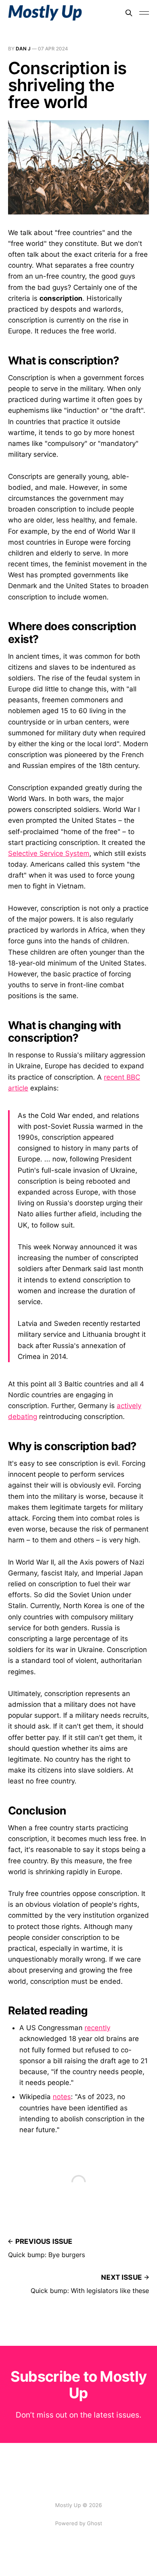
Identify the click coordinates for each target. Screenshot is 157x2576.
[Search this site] (129, 13)
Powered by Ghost (79, 2523)
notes (62, 2097)
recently (97, 2028)
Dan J (23, 49)
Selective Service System (49, 853)
